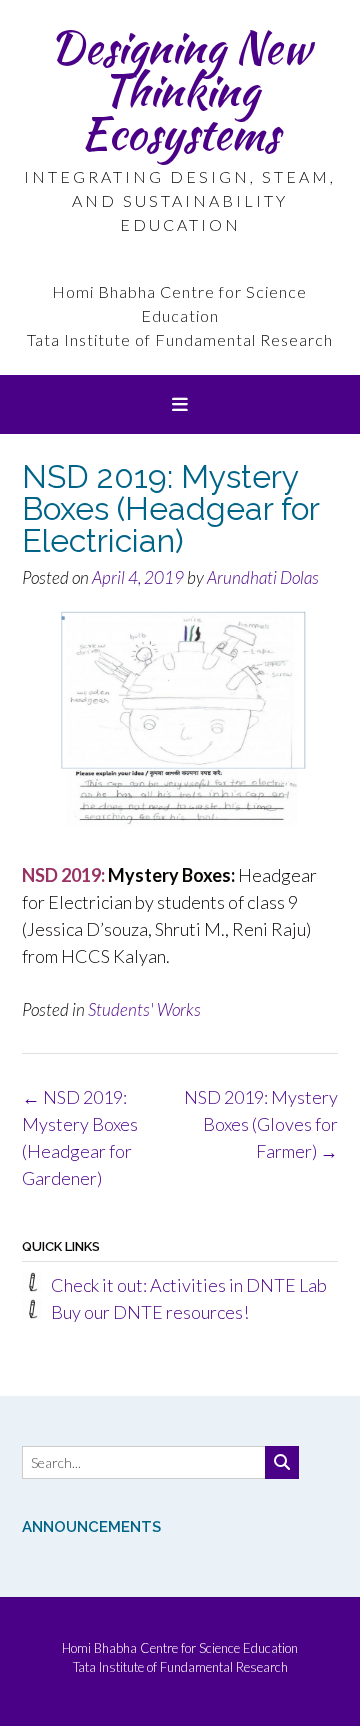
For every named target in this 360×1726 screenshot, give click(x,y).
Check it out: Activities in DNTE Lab (189, 1285)
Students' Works (144, 1009)
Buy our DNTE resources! (150, 1312)
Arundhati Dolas (263, 577)
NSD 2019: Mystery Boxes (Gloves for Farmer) (261, 1124)
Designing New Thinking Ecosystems (180, 90)
